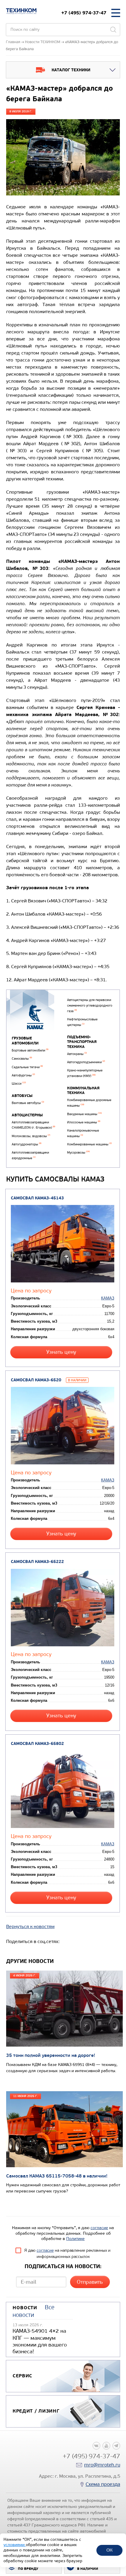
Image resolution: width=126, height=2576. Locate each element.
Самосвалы (22, 1059)
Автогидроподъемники (86, 1062)
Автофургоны (23, 1075)
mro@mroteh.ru (102, 2465)
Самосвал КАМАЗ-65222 (37, 1562)
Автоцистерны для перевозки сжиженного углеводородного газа (90, 1005)
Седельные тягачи (27, 1067)
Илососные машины (84, 1122)
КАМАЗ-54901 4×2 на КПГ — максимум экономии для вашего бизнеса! (40, 2341)
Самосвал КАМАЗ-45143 (37, 1198)
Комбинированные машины (89, 1144)
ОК (109, 2550)
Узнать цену (61, 1352)
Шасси (19, 1084)
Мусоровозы (78, 1153)
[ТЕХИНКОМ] (21, 11)
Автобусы (22, 1096)
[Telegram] (116, 2446)
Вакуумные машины (84, 1114)
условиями (15, 2545)
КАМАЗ (108, 1298)
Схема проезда (103, 2484)
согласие (99, 2228)
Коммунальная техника (83, 1091)
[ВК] (96, 2446)
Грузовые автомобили (25, 1041)
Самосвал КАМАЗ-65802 (37, 1744)
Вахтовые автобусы (28, 1103)
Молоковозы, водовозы (31, 1136)
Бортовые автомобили (30, 1050)
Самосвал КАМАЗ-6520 (36, 1380)
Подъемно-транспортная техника (82, 1042)
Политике (75, 2239)
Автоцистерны (27, 1115)
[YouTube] (106, 2446)
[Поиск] (113, 30)
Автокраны (77, 1054)
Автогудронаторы (27, 1144)
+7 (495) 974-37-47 (84, 13)
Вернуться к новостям (30, 1926)
